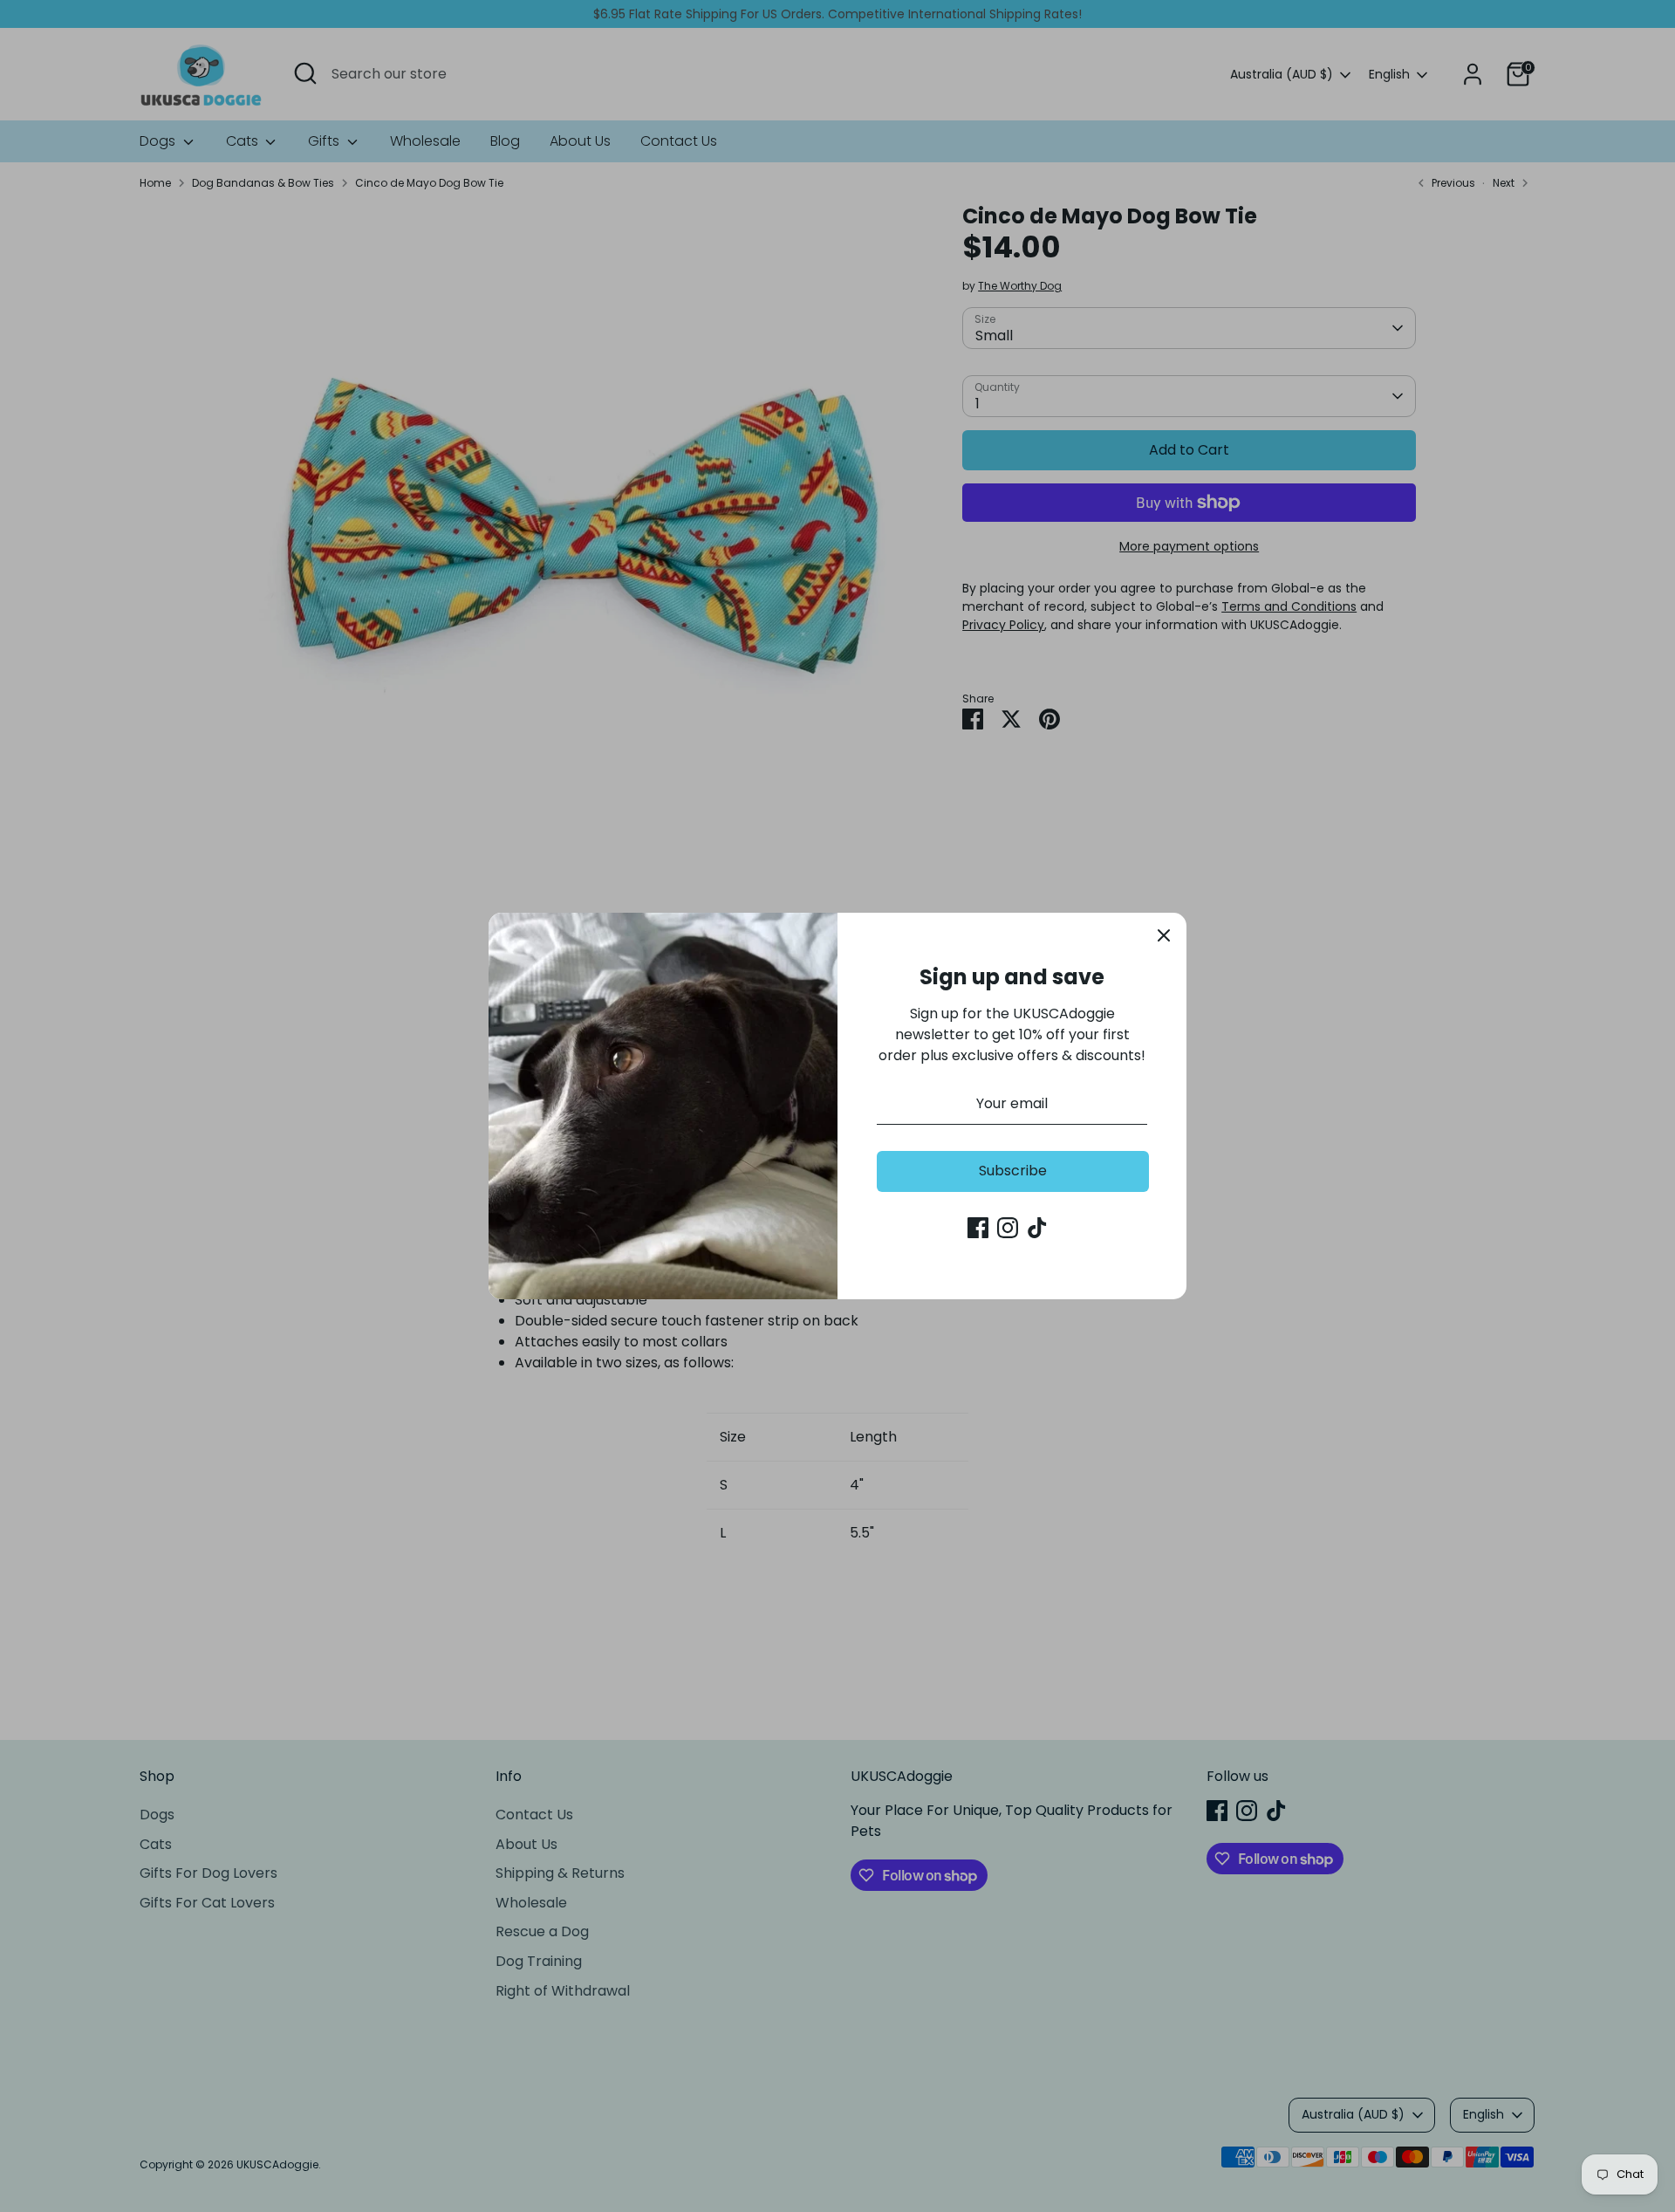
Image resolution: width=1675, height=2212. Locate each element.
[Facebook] (978, 1228)
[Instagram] (1008, 1228)
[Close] (1164, 935)
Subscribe (1013, 1171)
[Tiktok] (1037, 1228)
